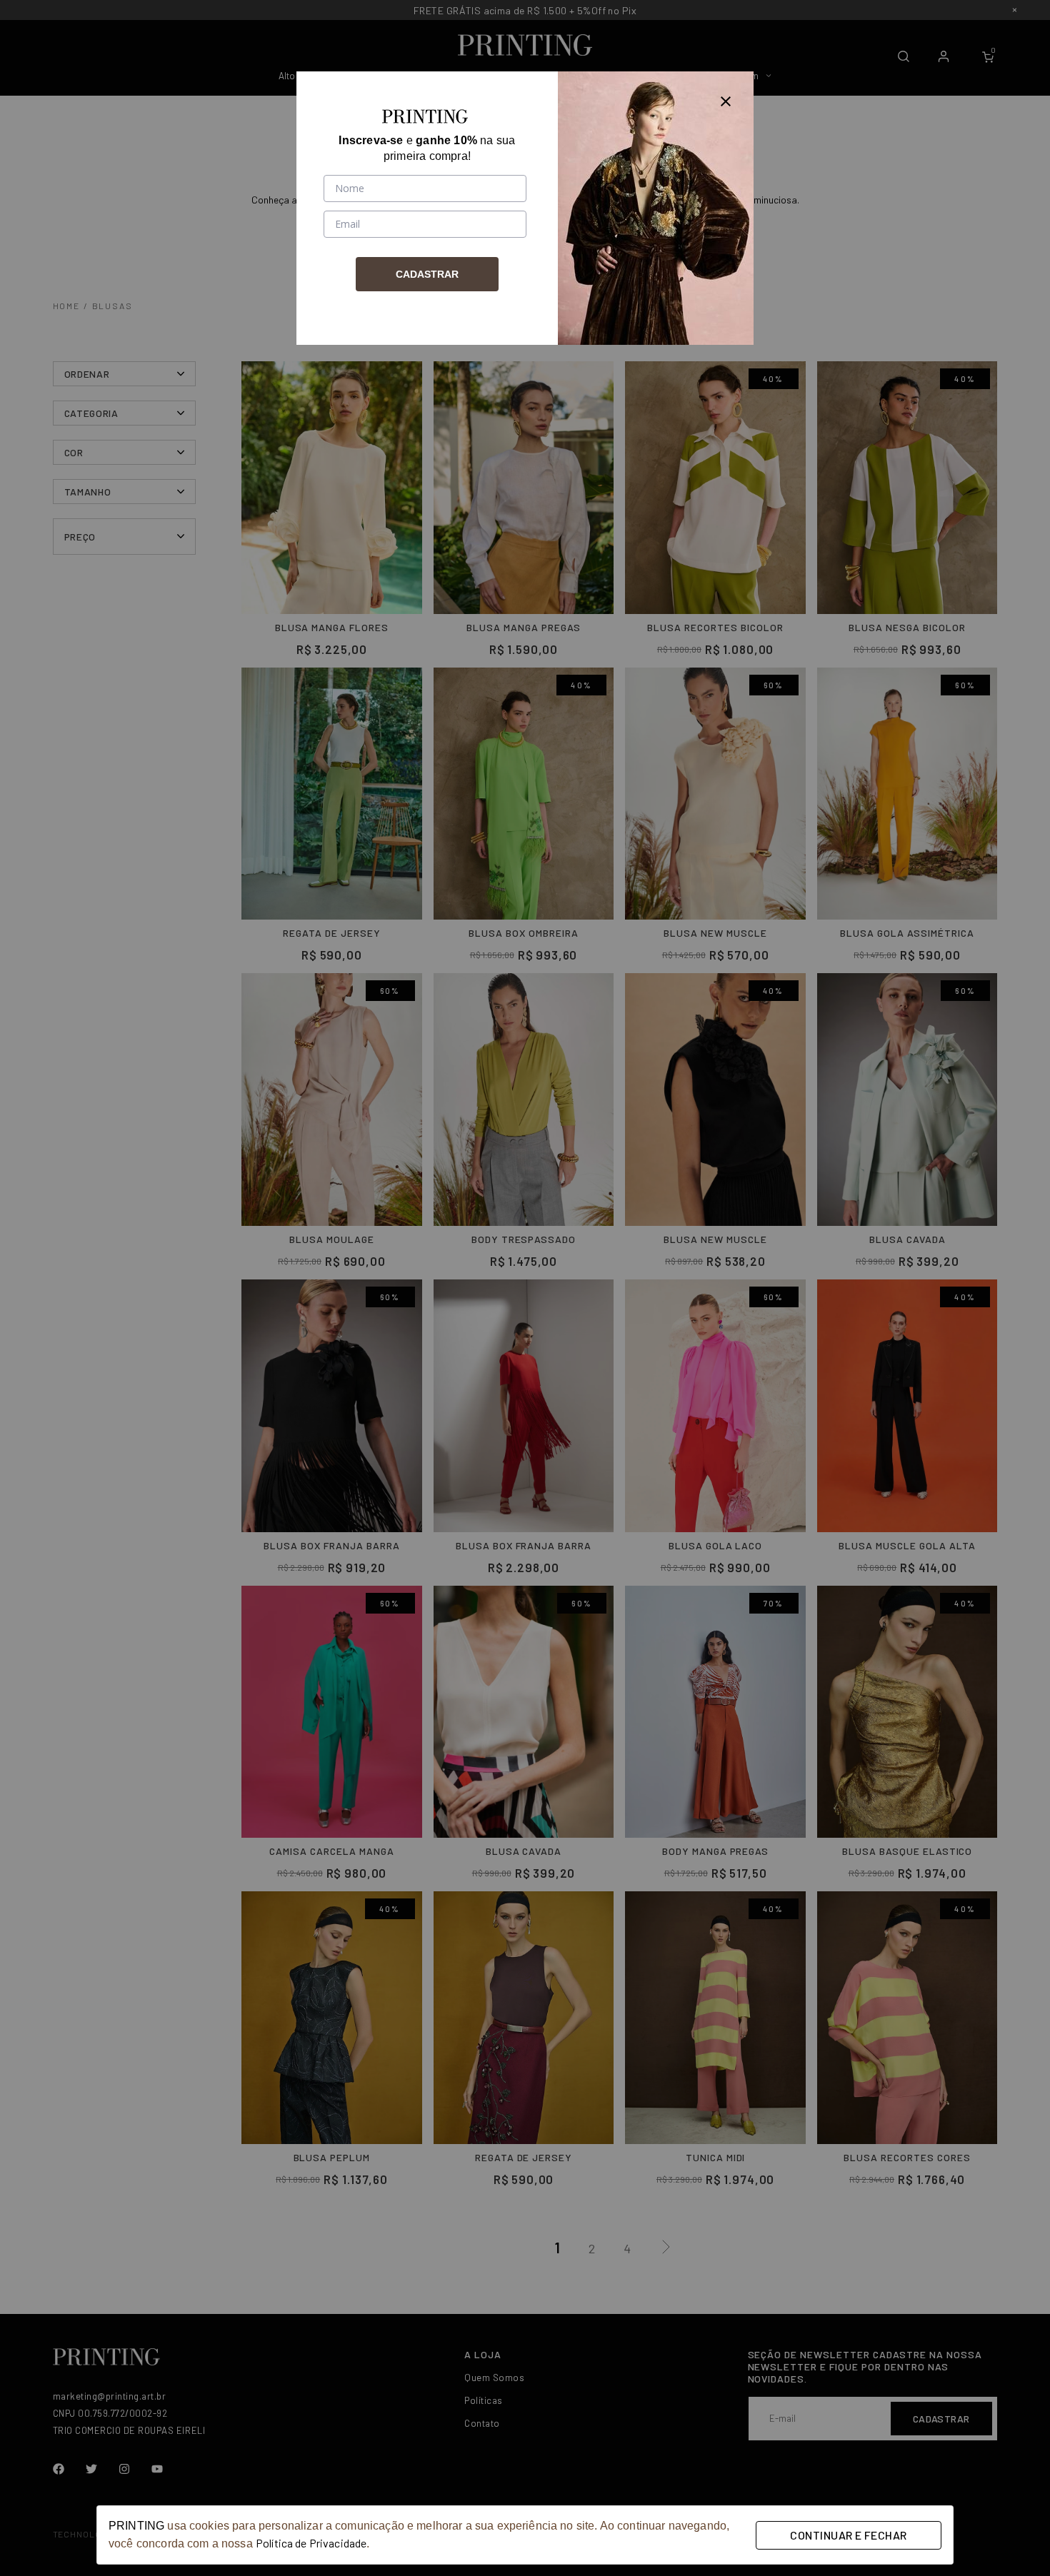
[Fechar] (726, 99)
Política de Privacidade (311, 2543)
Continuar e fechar (848, 2535)
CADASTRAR (427, 274)
